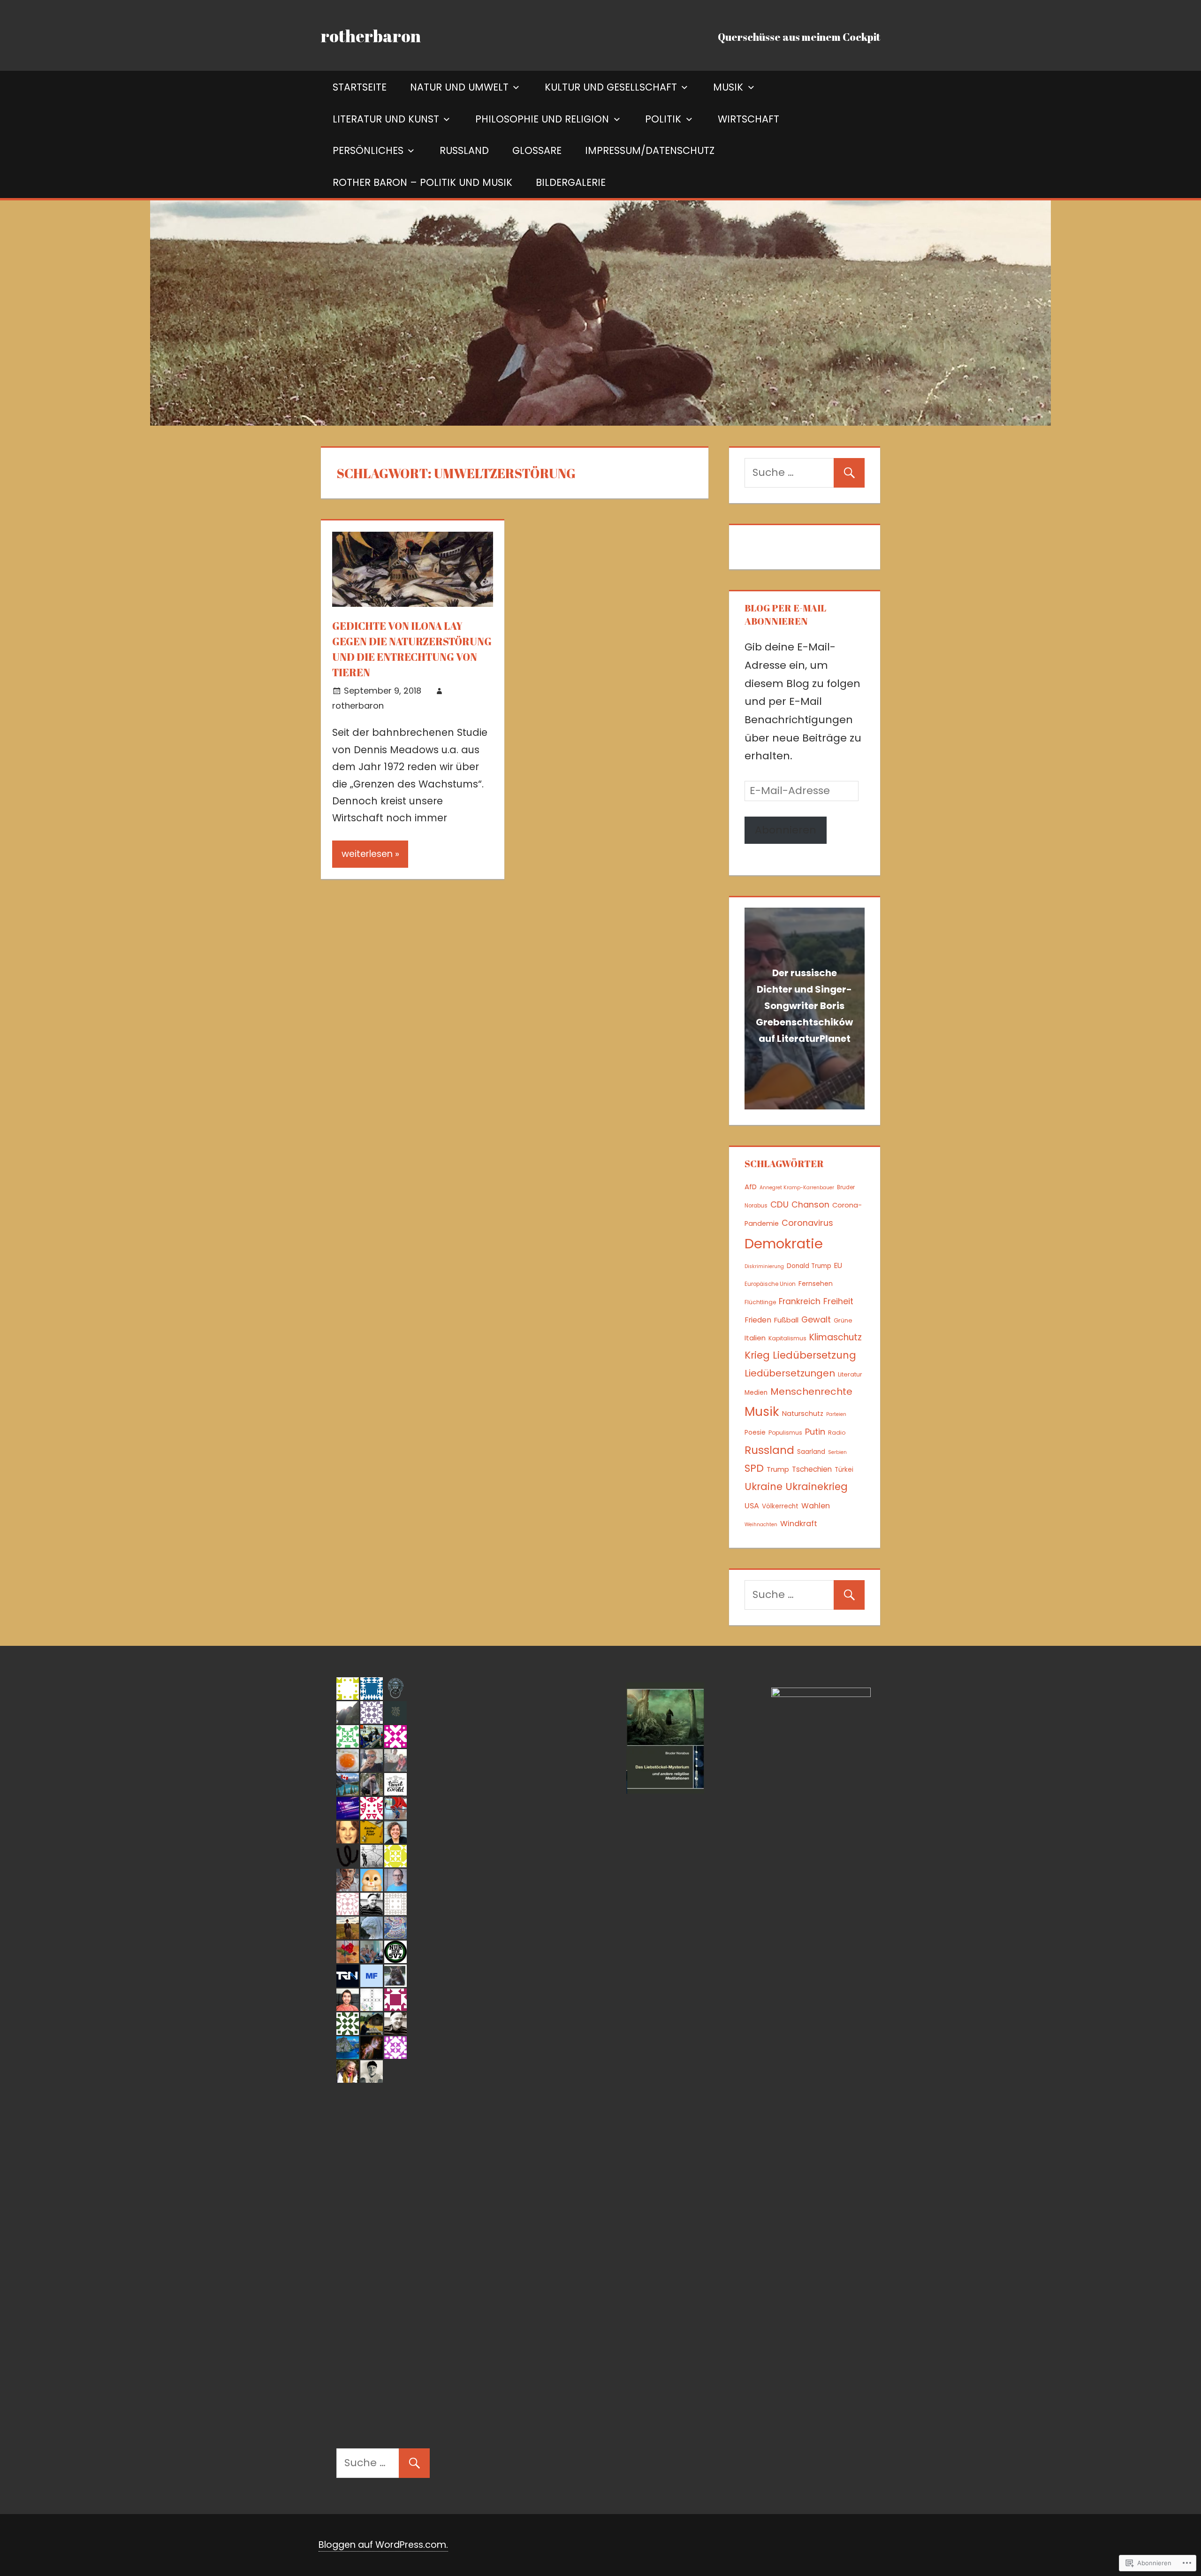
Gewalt (816, 1319)
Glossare (537, 150)
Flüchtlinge (760, 1302)
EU (838, 1265)
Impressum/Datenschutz (650, 150)
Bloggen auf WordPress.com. (383, 2545)
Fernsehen (816, 1284)
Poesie (755, 1433)
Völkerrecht (780, 1506)
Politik (663, 119)
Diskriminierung (764, 1266)
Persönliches (368, 150)
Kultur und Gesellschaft (611, 87)
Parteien (836, 1414)
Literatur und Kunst (386, 119)
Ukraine (764, 1487)
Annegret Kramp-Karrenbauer (797, 1188)
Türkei (844, 1470)
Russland (464, 150)
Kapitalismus (787, 1338)
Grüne (843, 1320)
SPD (754, 1468)
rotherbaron (371, 36)
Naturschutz (803, 1414)
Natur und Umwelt (459, 87)
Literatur (850, 1374)
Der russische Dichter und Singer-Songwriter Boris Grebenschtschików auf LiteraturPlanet (804, 1006)
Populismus (785, 1433)
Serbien (837, 1452)
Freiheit (838, 1301)
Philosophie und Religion (542, 119)
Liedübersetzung (814, 1355)
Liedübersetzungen (790, 1373)
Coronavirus (807, 1223)
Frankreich (800, 1301)
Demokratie (784, 1243)
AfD (751, 1187)
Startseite (360, 87)
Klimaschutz (836, 1337)
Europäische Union (770, 1284)
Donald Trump (809, 1266)
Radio (837, 1433)
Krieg (757, 1355)
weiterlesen (367, 854)
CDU (779, 1204)
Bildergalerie (571, 182)
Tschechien (812, 1469)
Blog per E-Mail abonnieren (785, 615)
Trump (778, 1469)
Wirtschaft (749, 119)
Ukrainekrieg (817, 1487)
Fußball (786, 1320)
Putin (815, 1432)
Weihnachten (761, 1525)
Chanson (810, 1204)
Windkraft (799, 1524)
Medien (756, 1393)
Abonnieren (786, 830)
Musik (728, 87)
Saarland (811, 1452)
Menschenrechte (811, 1391)
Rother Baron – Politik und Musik (422, 182)
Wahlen (816, 1506)
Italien (755, 1338)
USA (752, 1506)
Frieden (758, 1320)
